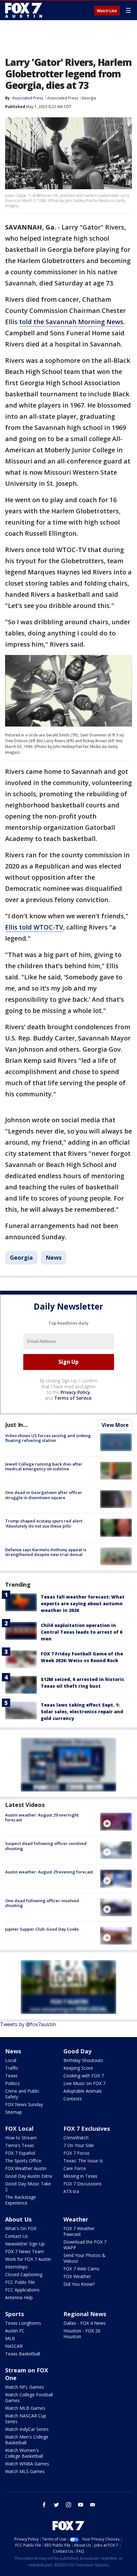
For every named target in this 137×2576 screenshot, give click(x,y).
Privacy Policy (75, 1392)
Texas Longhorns (23, 2323)
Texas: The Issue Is (83, 2161)
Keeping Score (78, 2068)
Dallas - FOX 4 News (85, 2323)
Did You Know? (79, 2284)
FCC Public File (20, 2282)
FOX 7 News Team (25, 2251)
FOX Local (19, 2129)
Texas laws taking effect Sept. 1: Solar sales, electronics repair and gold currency (82, 1712)
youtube (81, 2505)
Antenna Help (19, 2297)
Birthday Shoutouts (83, 2060)
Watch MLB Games (25, 2408)
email (93, 2505)
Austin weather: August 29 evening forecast (49, 1872)
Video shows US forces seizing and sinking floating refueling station (48, 1438)
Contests (73, 2099)
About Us (18, 2219)
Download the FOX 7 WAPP (85, 2245)
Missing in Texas (80, 2176)
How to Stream (21, 2138)
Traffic (12, 2068)
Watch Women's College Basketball (24, 2453)
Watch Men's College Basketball (27, 2440)
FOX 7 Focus (76, 2153)
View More (115, 1425)
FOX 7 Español (20, 2153)
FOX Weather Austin (26, 2168)
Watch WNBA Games (27, 2464)
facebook (44, 2505)
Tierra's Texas (20, 2145)
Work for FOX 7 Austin (28, 2259)
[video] (116, 1822)
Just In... (16, 1425)
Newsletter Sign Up (25, 2244)
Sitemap (14, 2112)
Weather (76, 2219)
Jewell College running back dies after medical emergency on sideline (44, 1467)
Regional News (85, 2314)
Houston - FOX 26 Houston (82, 2334)
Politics (12, 2083)
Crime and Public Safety (22, 2094)
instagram (68, 2505)
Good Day (77, 2051)
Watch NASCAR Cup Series (26, 2419)
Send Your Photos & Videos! (84, 2258)
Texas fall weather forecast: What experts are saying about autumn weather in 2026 (83, 1603)
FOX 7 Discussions (83, 2184)
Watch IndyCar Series (27, 2429)
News (54, 1257)
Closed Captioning (24, 2274)
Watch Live (107, 11)
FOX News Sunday (24, 2104)
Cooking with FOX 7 (84, 2076)
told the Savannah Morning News (71, 322)
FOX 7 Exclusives (87, 2129)
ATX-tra (71, 2191)
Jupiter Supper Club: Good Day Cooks (42, 1929)
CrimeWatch (76, 2138)
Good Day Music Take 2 (28, 2187)
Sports (14, 2314)
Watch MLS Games (25, 2471)
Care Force (75, 2168)
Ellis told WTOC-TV (34, 927)
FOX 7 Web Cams (81, 2269)
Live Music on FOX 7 (84, 2083)
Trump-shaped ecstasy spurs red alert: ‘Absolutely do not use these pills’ (44, 1523)
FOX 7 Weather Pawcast (79, 2231)
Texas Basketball (23, 2354)
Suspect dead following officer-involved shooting (46, 1846)
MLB (10, 2338)
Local (11, 2060)
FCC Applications (22, 2290)
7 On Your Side (79, 2145)
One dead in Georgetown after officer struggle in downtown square (44, 1495)
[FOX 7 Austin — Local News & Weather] (24, 10)
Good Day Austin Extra (29, 2176)
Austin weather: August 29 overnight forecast (42, 1817)
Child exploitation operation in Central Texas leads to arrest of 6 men (82, 1632)
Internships (16, 2267)
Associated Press (63, 98)
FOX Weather (77, 2276)
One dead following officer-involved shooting (42, 1903)
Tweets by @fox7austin (28, 2024)
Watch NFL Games (25, 2387)
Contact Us (17, 2236)
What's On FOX (21, 2228)
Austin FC (15, 2331)
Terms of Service (73, 1398)
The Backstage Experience (21, 2200)
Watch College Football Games (29, 2397)
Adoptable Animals (83, 2091)
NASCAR (14, 2346)
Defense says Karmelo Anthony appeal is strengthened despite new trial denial (46, 1552)
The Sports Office (23, 2161)
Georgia (89, 98)
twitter (56, 2505)
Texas (11, 2076)
